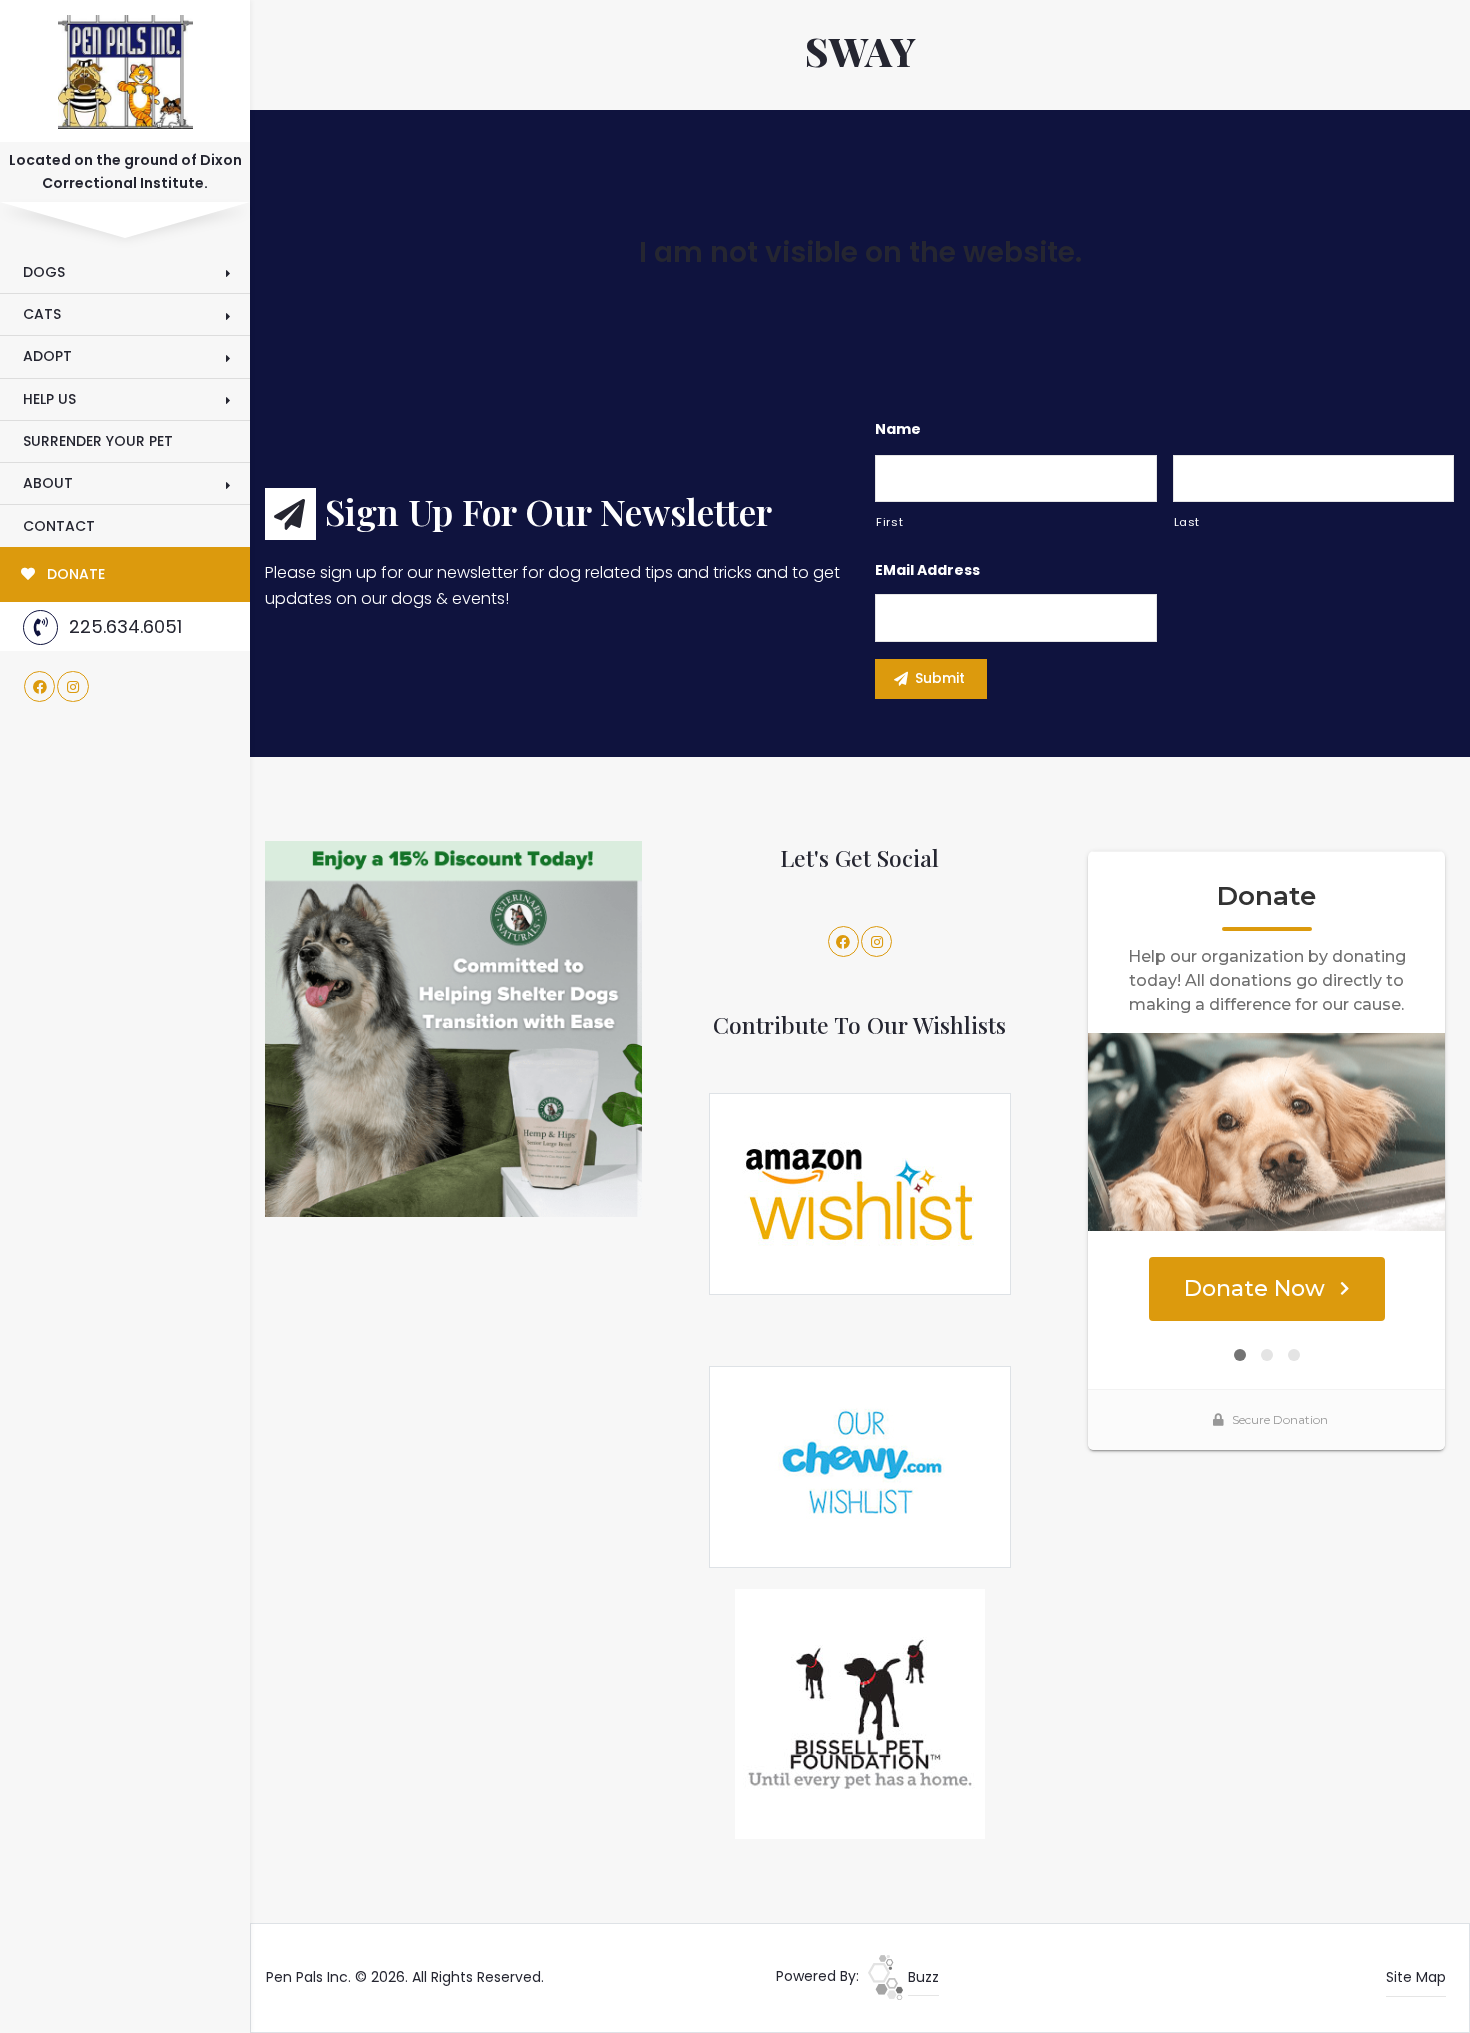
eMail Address (927, 570)
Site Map (1416, 1977)
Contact (59, 526)
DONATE (74, 574)
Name (898, 429)
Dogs (44, 272)
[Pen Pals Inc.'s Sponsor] (453, 1028)
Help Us (49, 399)
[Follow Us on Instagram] (73, 687)
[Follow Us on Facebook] (40, 687)
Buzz (921, 1977)
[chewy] (860, 1466)
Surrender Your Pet (98, 441)
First (889, 522)
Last (1187, 522)
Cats (42, 314)
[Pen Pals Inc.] (124, 67)
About (48, 483)
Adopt (47, 356)
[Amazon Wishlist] (860, 1193)
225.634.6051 (125, 626)
